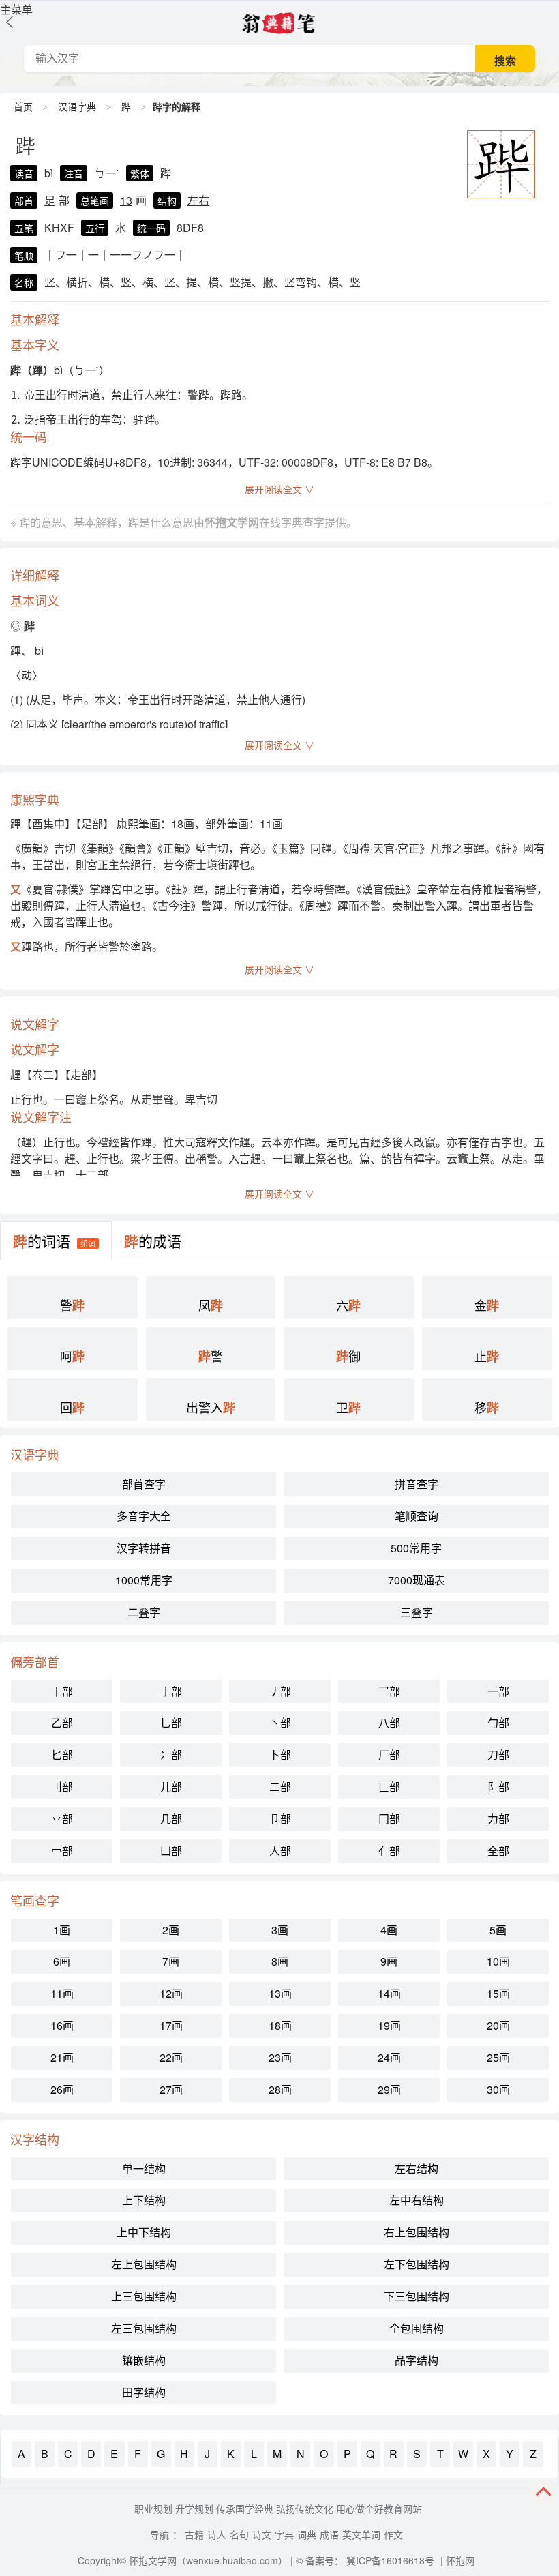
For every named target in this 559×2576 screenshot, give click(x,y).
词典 (307, 2534)
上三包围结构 (144, 2296)
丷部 (62, 1819)
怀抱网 (460, 2560)
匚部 (389, 1787)
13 (126, 200)
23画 (280, 2057)
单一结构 (144, 2168)
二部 (280, 1787)
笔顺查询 (417, 1516)
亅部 (171, 1691)
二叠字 (144, 1612)
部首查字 (144, 1484)
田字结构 (144, 2392)
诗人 (217, 2534)
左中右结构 (417, 2200)
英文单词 (361, 2534)
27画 (171, 2089)
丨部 (62, 1691)
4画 (389, 1930)
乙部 (62, 1722)
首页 (23, 106)
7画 (171, 1961)
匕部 (62, 1755)
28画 (280, 2089)
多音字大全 (144, 1516)
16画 (62, 2025)
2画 (171, 1930)
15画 (498, 1993)
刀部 (498, 1755)
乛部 (389, 1691)
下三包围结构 (417, 2296)
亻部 (389, 1851)
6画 (62, 1961)
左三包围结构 (144, 2328)
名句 (239, 2534)
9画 (389, 1961)
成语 (329, 2534)
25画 (498, 2057)
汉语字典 (77, 106)
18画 (280, 2025)
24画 (389, 2057)
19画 (389, 2025)
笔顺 (24, 255)
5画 (498, 1930)
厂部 (389, 1755)
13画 (280, 1993)
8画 (280, 1961)
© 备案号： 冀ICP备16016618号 (365, 2560)
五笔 (24, 228)
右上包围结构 (417, 2232)
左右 (198, 200)
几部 (171, 1819)
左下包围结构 (417, 2264)
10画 (498, 1961)
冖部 (62, 1851)
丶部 (280, 1722)
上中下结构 (144, 2232)
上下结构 (144, 2200)
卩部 (280, 1819)
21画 (62, 2057)
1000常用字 (144, 1580)
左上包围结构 (144, 2264)
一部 (498, 1691)
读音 (24, 173)
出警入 (211, 1407)
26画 (62, 2089)
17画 (171, 2025)
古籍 (194, 2534)
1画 (62, 1930)
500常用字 (416, 1548)
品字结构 (417, 2360)
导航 (160, 2534)
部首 (24, 201)
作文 (393, 2534)
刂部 (62, 1787)
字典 (284, 2534)
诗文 (262, 2534)
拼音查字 (417, 1484)
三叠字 (417, 1612)
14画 (389, 1993)
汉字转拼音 (144, 1548)
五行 (95, 228)
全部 (498, 1851)
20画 (498, 2025)
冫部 (171, 1755)
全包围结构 (417, 2328)
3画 (280, 1930)
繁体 (140, 173)
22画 (171, 2057)
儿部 (171, 1787)
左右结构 (417, 2168)
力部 (498, 1819)
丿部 (280, 1691)
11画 (62, 1993)
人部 (280, 1851)
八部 (389, 1722)
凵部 (171, 1851)
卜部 (280, 1755)
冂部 (389, 1819)
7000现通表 (417, 1580)
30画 (498, 2089)
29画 (389, 2089)
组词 (88, 1243)
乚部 (171, 1722)
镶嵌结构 (144, 2360)
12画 (171, 1993)
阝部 (498, 1787)
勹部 (498, 1722)
